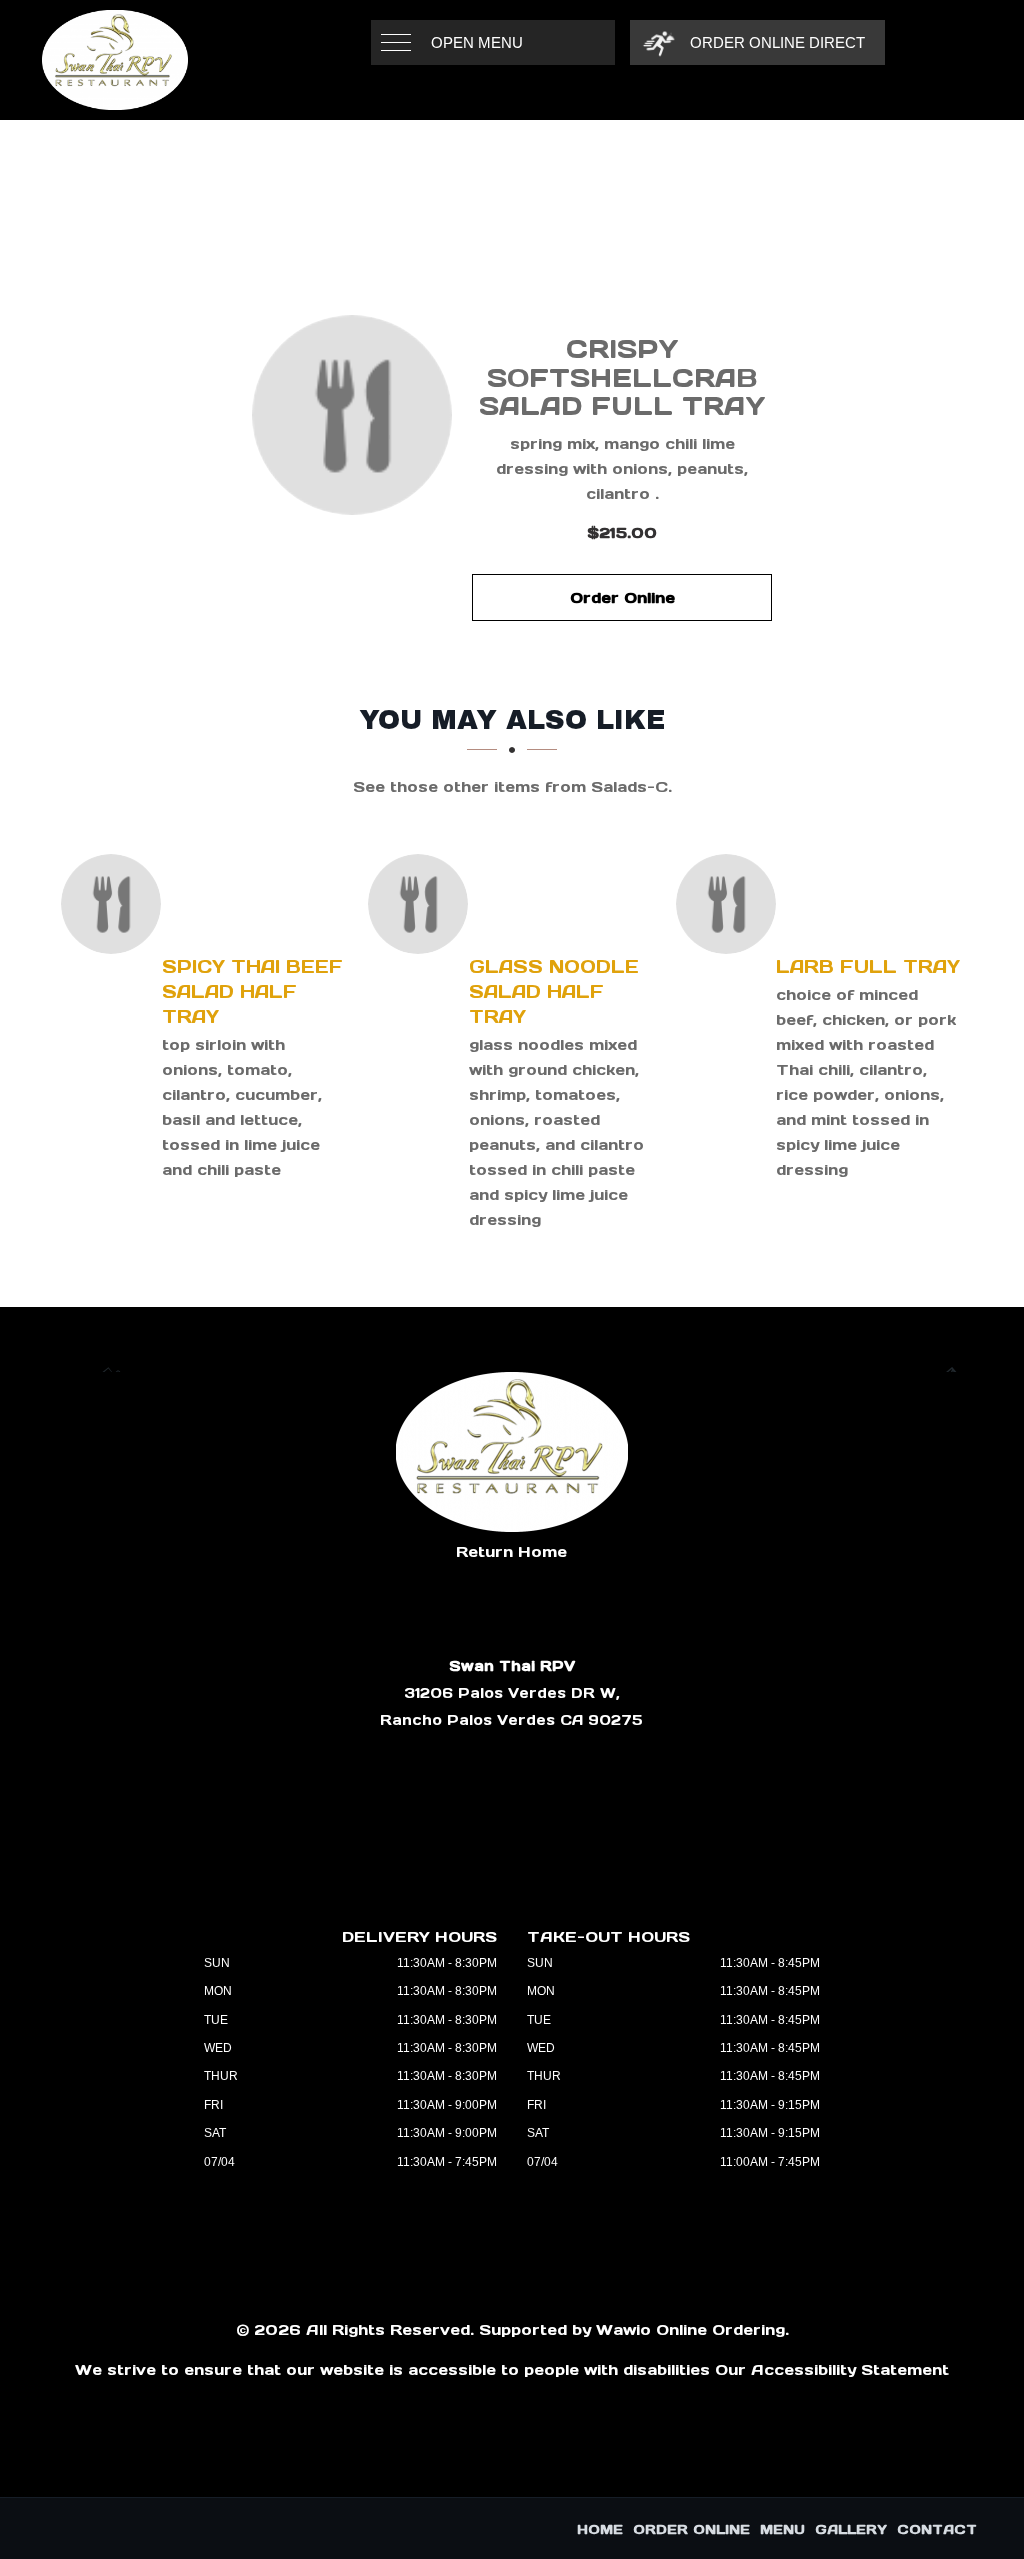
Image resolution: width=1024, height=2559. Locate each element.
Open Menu (477, 42)
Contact (937, 2529)
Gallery (851, 2529)
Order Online (622, 597)
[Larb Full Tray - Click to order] (731, 904)
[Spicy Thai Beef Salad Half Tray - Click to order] (116, 904)
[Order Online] (352, 415)
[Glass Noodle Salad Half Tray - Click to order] (423, 904)
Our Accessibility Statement (832, 2369)
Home (600, 2529)
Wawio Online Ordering (690, 2329)
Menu (782, 2529)
